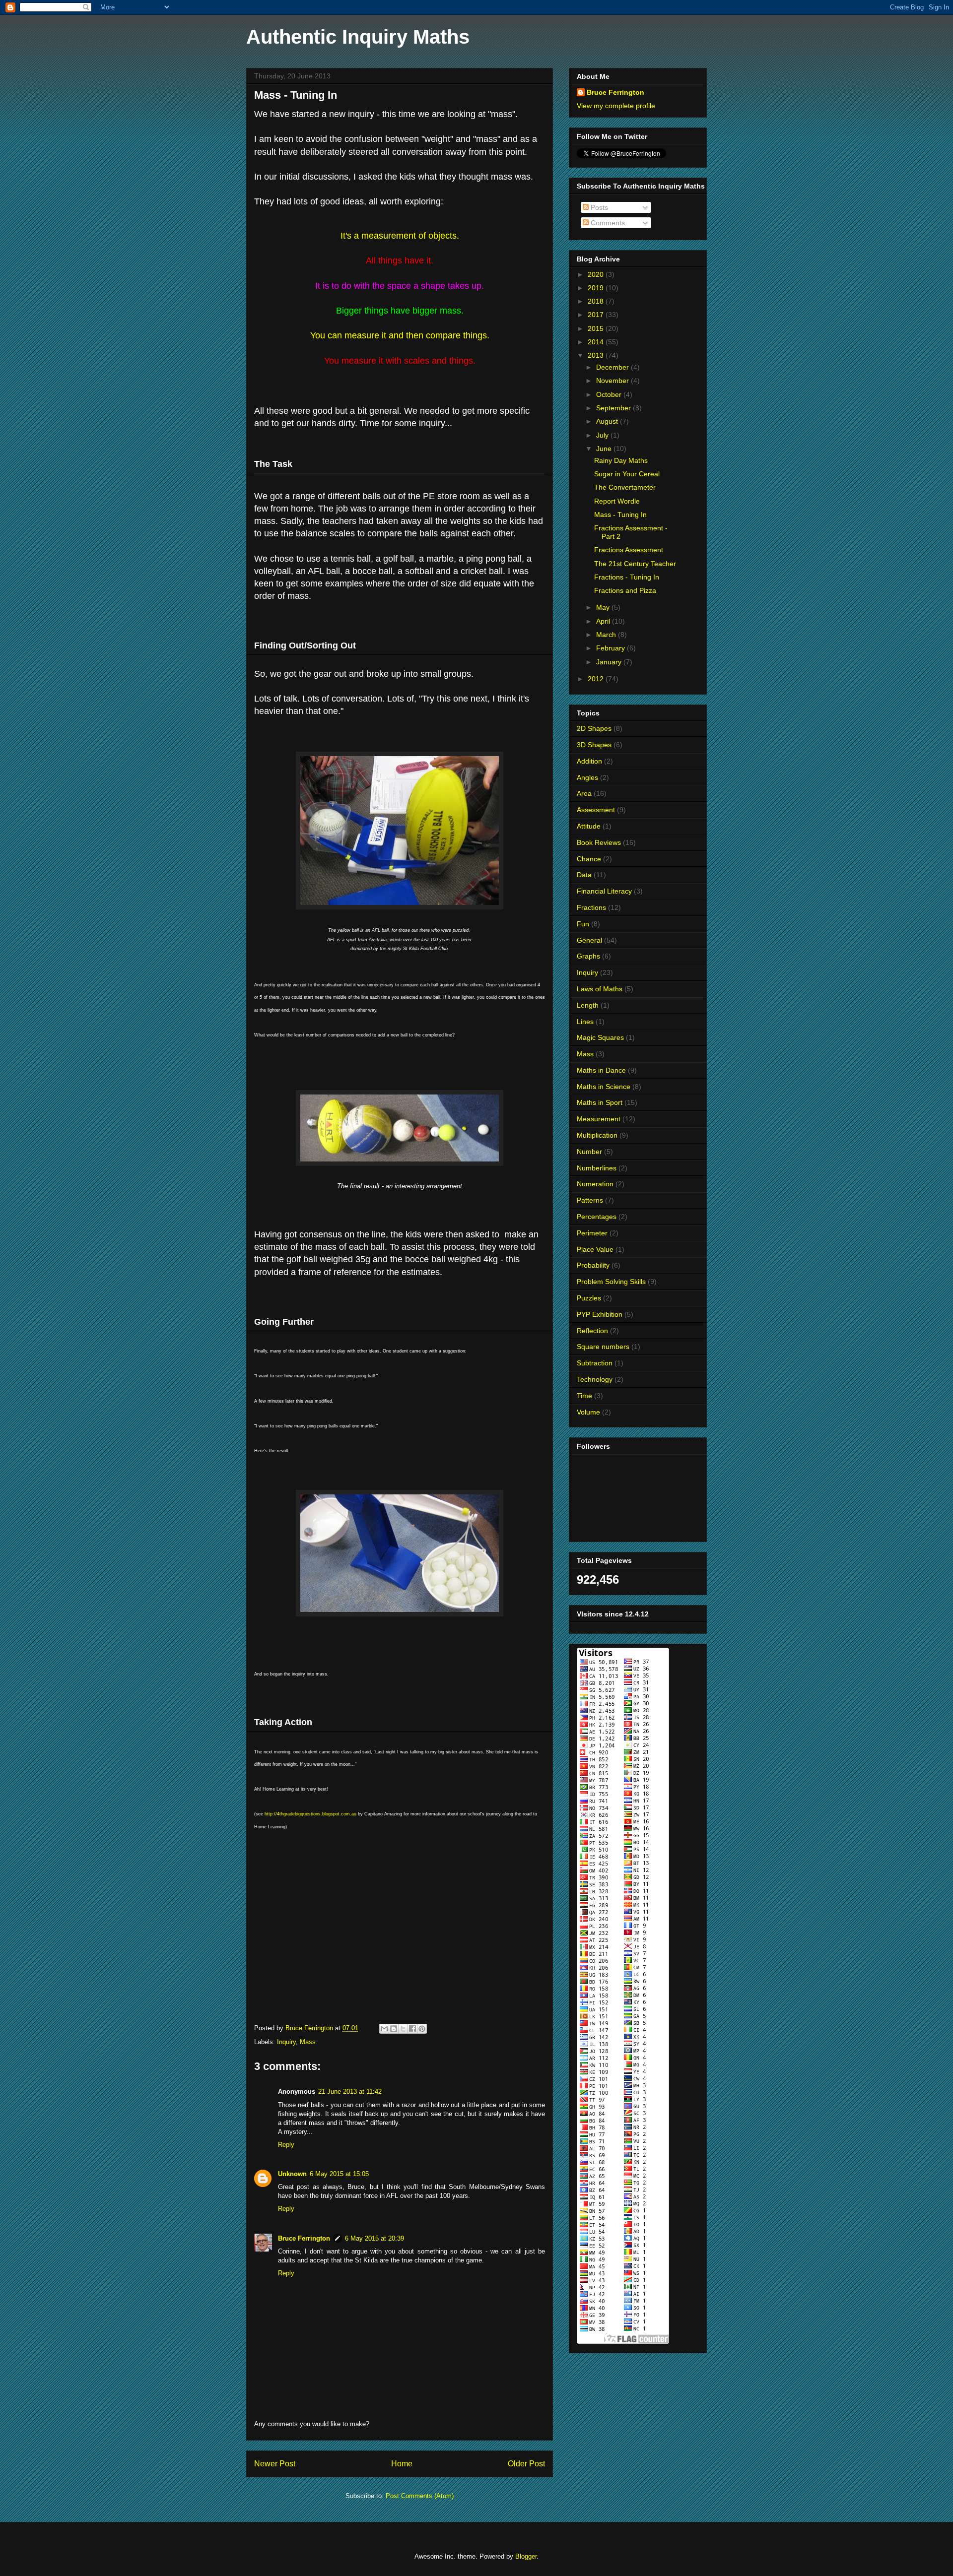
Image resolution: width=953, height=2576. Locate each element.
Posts (598, 207)
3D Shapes (594, 745)
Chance (589, 859)
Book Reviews (599, 842)
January (610, 662)
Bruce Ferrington (304, 2238)
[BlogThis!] (394, 2029)
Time (584, 1396)
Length (588, 1005)
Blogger (526, 2556)
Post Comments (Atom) (420, 2496)
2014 (597, 342)
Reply (286, 2145)
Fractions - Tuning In (627, 577)
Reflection (592, 1331)
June (605, 449)
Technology (595, 1379)
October (610, 394)
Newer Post (275, 2464)
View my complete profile (616, 106)
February (612, 648)
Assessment (596, 810)
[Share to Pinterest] (422, 2029)
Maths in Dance (601, 1070)
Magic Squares (600, 1037)
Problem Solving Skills (611, 1282)
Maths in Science (604, 1087)
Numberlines (597, 1168)
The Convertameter (625, 487)
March (607, 635)
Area (584, 793)
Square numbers (603, 1347)
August (608, 421)
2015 (597, 328)
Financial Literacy (604, 891)
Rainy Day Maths (621, 460)
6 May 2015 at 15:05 (339, 2174)
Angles (587, 777)
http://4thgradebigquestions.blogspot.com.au (310, 1814)
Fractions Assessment (629, 550)
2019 (597, 288)
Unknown (292, 2174)
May (604, 607)
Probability (593, 1265)
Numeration (595, 1184)
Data (584, 875)
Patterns (590, 1200)
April (604, 621)
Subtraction (595, 1363)
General (589, 940)
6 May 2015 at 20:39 (374, 2238)
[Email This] (384, 2029)
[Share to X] (403, 2029)
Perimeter (592, 1233)
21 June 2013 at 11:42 (350, 2092)
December (613, 367)
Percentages (597, 1217)
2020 (597, 274)
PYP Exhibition (600, 1314)
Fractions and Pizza (625, 590)
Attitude (589, 826)
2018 (597, 301)
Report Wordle (617, 501)
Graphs (588, 956)
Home (402, 2464)
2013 (597, 355)
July (603, 435)
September (614, 408)
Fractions (591, 907)
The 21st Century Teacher (635, 564)
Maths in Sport (600, 1102)
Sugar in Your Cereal (627, 474)
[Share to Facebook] (412, 2029)
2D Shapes (594, 728)
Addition (589, 761)
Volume (588, 1412)
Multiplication (597, 1135)
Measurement (599, 1119)
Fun (583, 924)
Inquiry (286, 2042)
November (613, 381)
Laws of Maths (600, 989)
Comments (607, 223)
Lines (585, 1022)
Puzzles (589, 1298)
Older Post (526, 2464)
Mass (308, 2042)
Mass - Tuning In (620, 515)
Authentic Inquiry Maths (358, 37)
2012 (597, 679)
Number (589, 1152)
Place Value (595, 1249)
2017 (597, 315)
